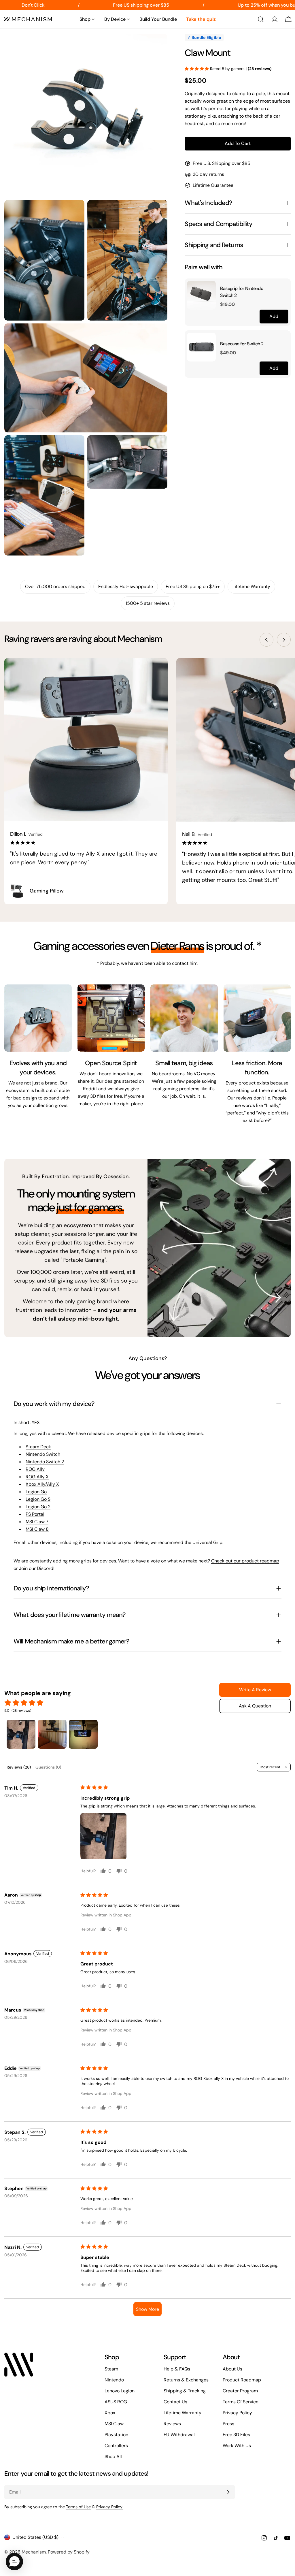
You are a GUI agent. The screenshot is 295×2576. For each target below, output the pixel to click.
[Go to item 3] (83, 1734)
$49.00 (228, 353)
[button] (197, 69)
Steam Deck (38, 1447)
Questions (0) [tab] (48, 1767)
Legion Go (36, 1492)
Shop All (113, 2457)
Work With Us (237, 2446)
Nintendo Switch (43, 1454)
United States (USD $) (35, 2537)
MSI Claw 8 (37, 1529)
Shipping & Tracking (185, 2391)
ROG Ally (35, 1469)
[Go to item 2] (52, 1734)
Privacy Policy (237, 2413)
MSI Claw (114, 2424)
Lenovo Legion (120, 2391)
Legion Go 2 (38, 1507)
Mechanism (34, 2552)
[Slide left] (266, 640)
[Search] (261, 19)
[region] (238, 328)
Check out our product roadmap (245, 1561)
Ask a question (255, 1706)
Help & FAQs (177, 2369)
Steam (111, 2369)
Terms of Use (78, 2507)
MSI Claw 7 (37, 1522)
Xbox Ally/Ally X (42, 1484)
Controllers (116, 2446)
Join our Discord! (37, 1568)
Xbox (110, 2413)
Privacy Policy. (110, 2507)
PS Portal (35, 1514)
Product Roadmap (242, 2380)
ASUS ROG (116, 2402)
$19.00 (227, 304)
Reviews (172, 2424)
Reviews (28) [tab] (19, 1767)
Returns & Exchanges (186, 2380)
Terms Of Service (241, 2402)
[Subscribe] (228, 2492)
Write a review (255, 1690)
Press (228, 2424)
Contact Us (175, 2402)
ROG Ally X (37, 1477)
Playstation (116, 2435)
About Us (232, 2369)
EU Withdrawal (179, 2435)
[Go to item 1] (21, 1734)
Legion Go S (38, 1499)
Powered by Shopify (69, 2552)
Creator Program (240, 2391)
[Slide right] (284, 640)
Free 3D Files (236, 2435)
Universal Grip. (208, 1542)
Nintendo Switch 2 (45, 1462)
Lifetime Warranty (183, 2413)
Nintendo (114, 2380)
